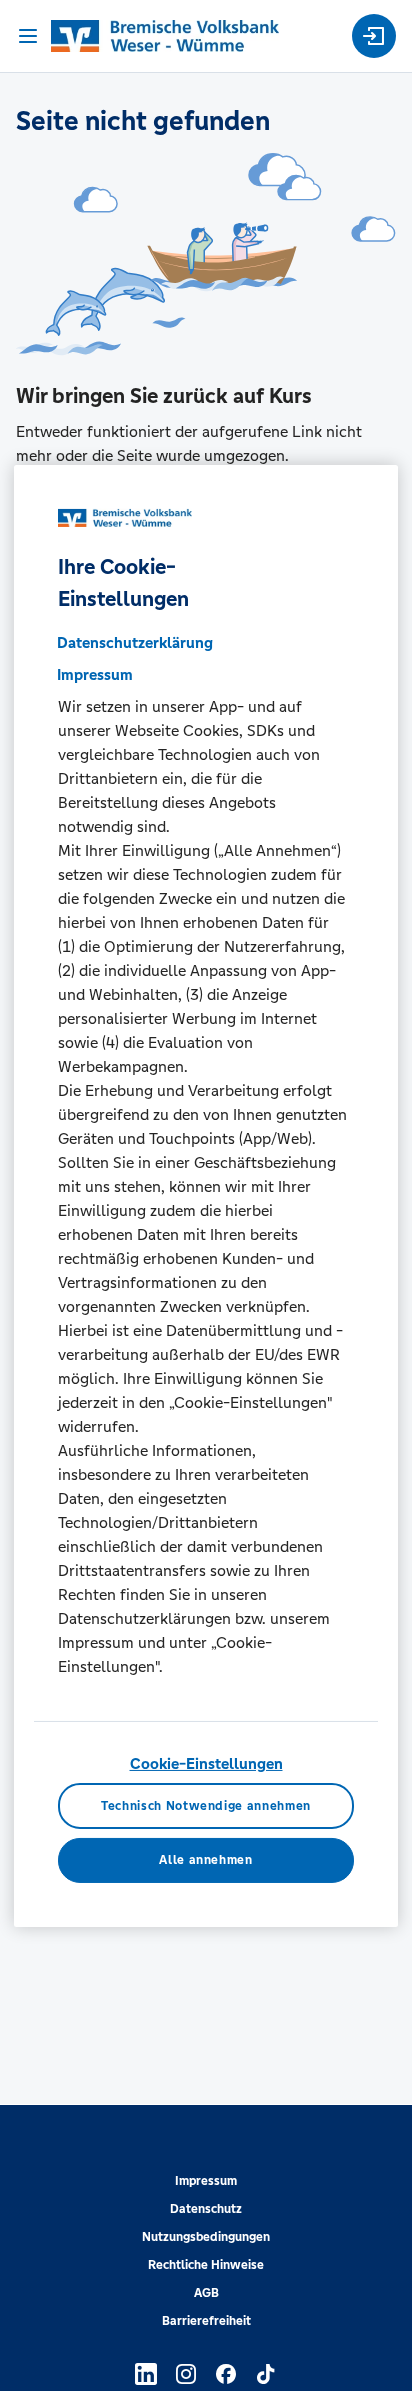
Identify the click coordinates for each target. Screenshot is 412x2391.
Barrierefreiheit (206, 2321)
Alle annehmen (205, 1860)
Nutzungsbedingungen (206, 2237)
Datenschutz (206, 2209)
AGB (206, 2293)
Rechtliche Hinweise (206, 2265)
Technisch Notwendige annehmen (206, 1806)
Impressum (206, 2181)
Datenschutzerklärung (135, 642)
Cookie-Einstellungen (206, 1763)
